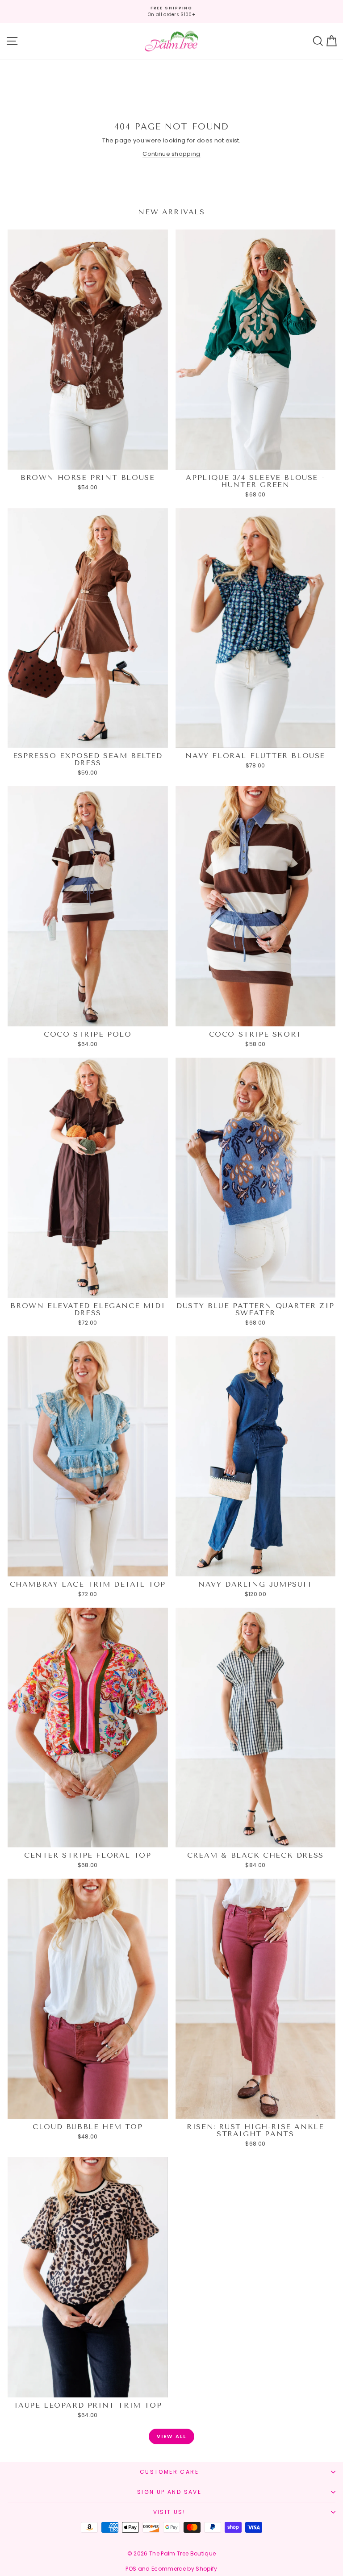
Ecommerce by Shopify (184, 2569)
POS (131, 2569)
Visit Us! (169, 2512)
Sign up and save (169, 2492)
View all (172, 2436)
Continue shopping (171, 154)
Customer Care (169, 2472)
